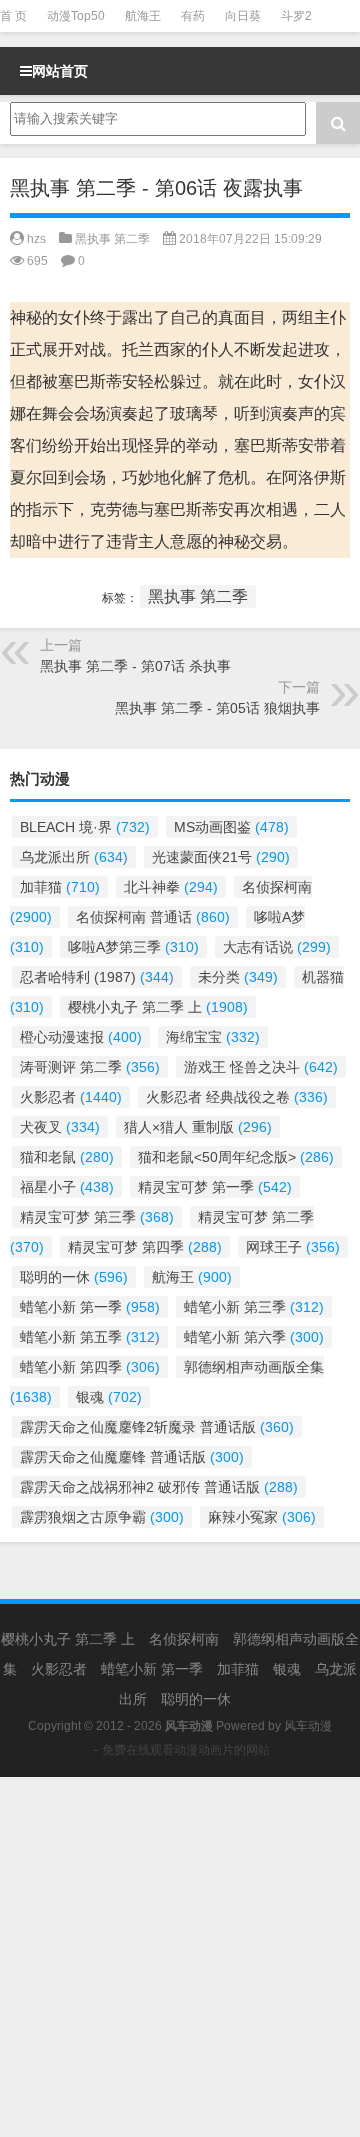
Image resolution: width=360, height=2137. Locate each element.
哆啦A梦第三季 (133, 947)
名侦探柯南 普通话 (153, 917)
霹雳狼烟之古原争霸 (102, 1517)
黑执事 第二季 (112, 239)
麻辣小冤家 (262, 1517)
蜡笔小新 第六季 (254, 1337)
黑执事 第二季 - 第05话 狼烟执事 (217, 708)
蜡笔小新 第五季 (90, 1337)
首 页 (13, 16)
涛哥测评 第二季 (90, 1067)
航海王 (143, 16)
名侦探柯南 (184, 1639)
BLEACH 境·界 (85, 827)
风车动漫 (308, 1726)
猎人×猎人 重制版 (198, 1127)
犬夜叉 (60, 1127)
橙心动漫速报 (81, 1037)
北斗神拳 (171, 887)
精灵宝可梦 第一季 (215, 1187)
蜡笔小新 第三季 (254, 1307)
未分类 (238, 977)
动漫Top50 (76, 16)
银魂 (109, 1397)
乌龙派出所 (74, 857)
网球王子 (293, 1247)
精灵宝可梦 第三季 (97, 1217)
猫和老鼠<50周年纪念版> (236, 1157)
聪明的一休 (74, 1277)
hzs (36, 239)
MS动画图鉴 (231, 827)
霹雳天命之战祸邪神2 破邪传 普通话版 (159, 1487)
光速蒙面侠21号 (221, 857)
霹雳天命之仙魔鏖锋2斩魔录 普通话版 (157, 1427)
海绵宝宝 (213, 1037)
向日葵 (243, 16)
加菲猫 (60, 887)
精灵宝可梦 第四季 (145, 1247)
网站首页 (60, 71)
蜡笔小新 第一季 (90, 1307)
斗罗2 (296, 16)
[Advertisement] (180, 1957)
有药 (193, 16)
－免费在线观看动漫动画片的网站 (180, 1750)
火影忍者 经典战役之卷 (237, 1097)
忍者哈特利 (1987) (97, 977)
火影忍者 (71, 1097)
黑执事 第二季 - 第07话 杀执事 (135, 666)
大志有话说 (277, 947)
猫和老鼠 (67, 1157)
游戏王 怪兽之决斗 (261, 1067)
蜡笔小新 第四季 (90, 1367)
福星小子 (67, 1187)
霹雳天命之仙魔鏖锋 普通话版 (132, 1457)
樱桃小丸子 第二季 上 (158, 1007)
